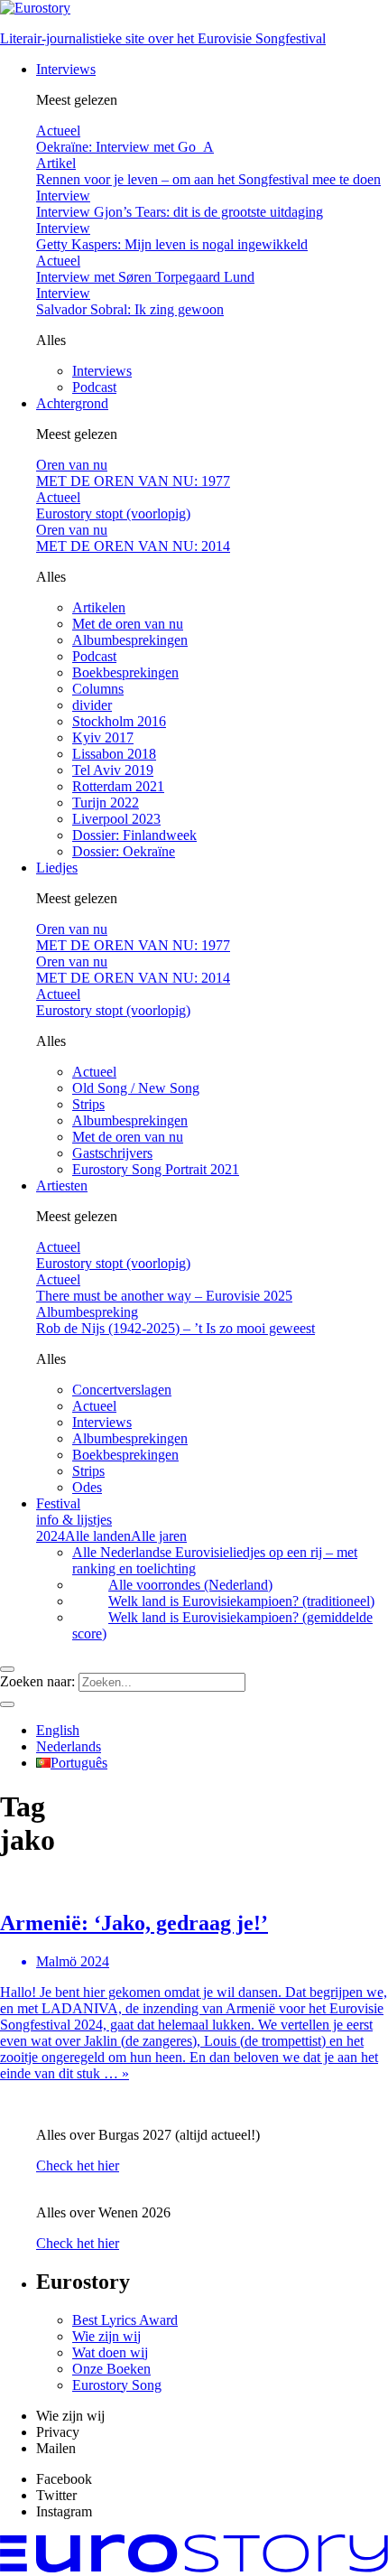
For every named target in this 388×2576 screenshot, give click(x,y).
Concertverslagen (122, 1390)
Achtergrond (72, 403)
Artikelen (99, 607)
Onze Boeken (111, 2369)
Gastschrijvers (112, 1153)
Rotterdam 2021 (118, 786)
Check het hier (78, 2165)
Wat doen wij (110, 2352)
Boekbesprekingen (125, 672)
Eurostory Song (117, 2385)
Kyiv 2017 (103, 737)
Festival (74, 1512)
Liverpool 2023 (116, 819)
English (58, 1730)
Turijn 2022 (106, 803)
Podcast (94, 387)
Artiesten (62, 1185)
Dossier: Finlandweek (134, 835)
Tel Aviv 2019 (113, 770)
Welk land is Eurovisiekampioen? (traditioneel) (241, 1601)
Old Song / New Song (136, 1088)
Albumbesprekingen (130, 640)
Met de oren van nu (128, 624)
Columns (98, 689)
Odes (87, 1487)
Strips (88, 1104)
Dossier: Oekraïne (124, 851)
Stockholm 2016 (119, 721)
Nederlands (69, 1746)
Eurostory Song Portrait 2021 (156, 1169)
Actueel (94, 1072)
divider (92, 705)
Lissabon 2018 (114, 754)
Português (79, 1763)
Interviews (66, 69)
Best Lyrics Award (125, 2320)
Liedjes (57, 868)
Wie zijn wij (106, 2336)
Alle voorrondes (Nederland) (190, 1585)
